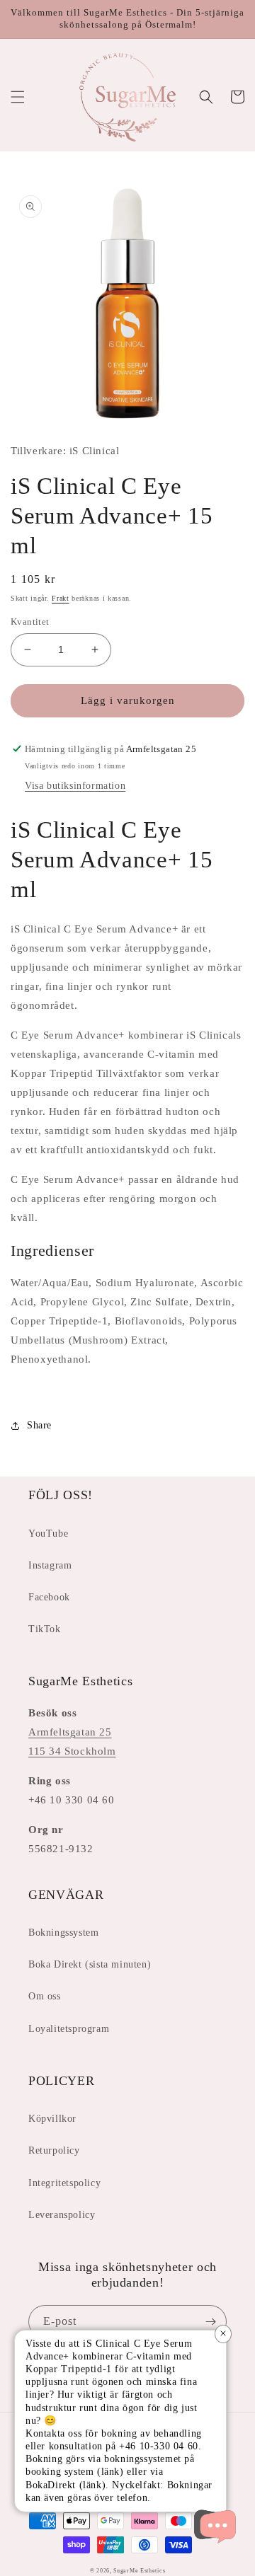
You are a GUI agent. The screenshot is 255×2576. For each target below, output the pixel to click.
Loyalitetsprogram (69, 2029)
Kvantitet (30, 622)
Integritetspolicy (64, 2183)
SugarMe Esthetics (139, 2571)
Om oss (45, 1996)
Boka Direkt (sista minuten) (90, 1964)
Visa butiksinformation (75, 786)
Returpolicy (54, 2150)
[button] (18, 97)
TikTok (45, 1629)
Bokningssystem (63, 1933)
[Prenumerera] (210, 2322)
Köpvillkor (52, 2119)
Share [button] (39, 1425)
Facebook (49, 1597)
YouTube (48, 1534)
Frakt (61, 598)
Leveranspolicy (62, 2215)
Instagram (50, 1565)
